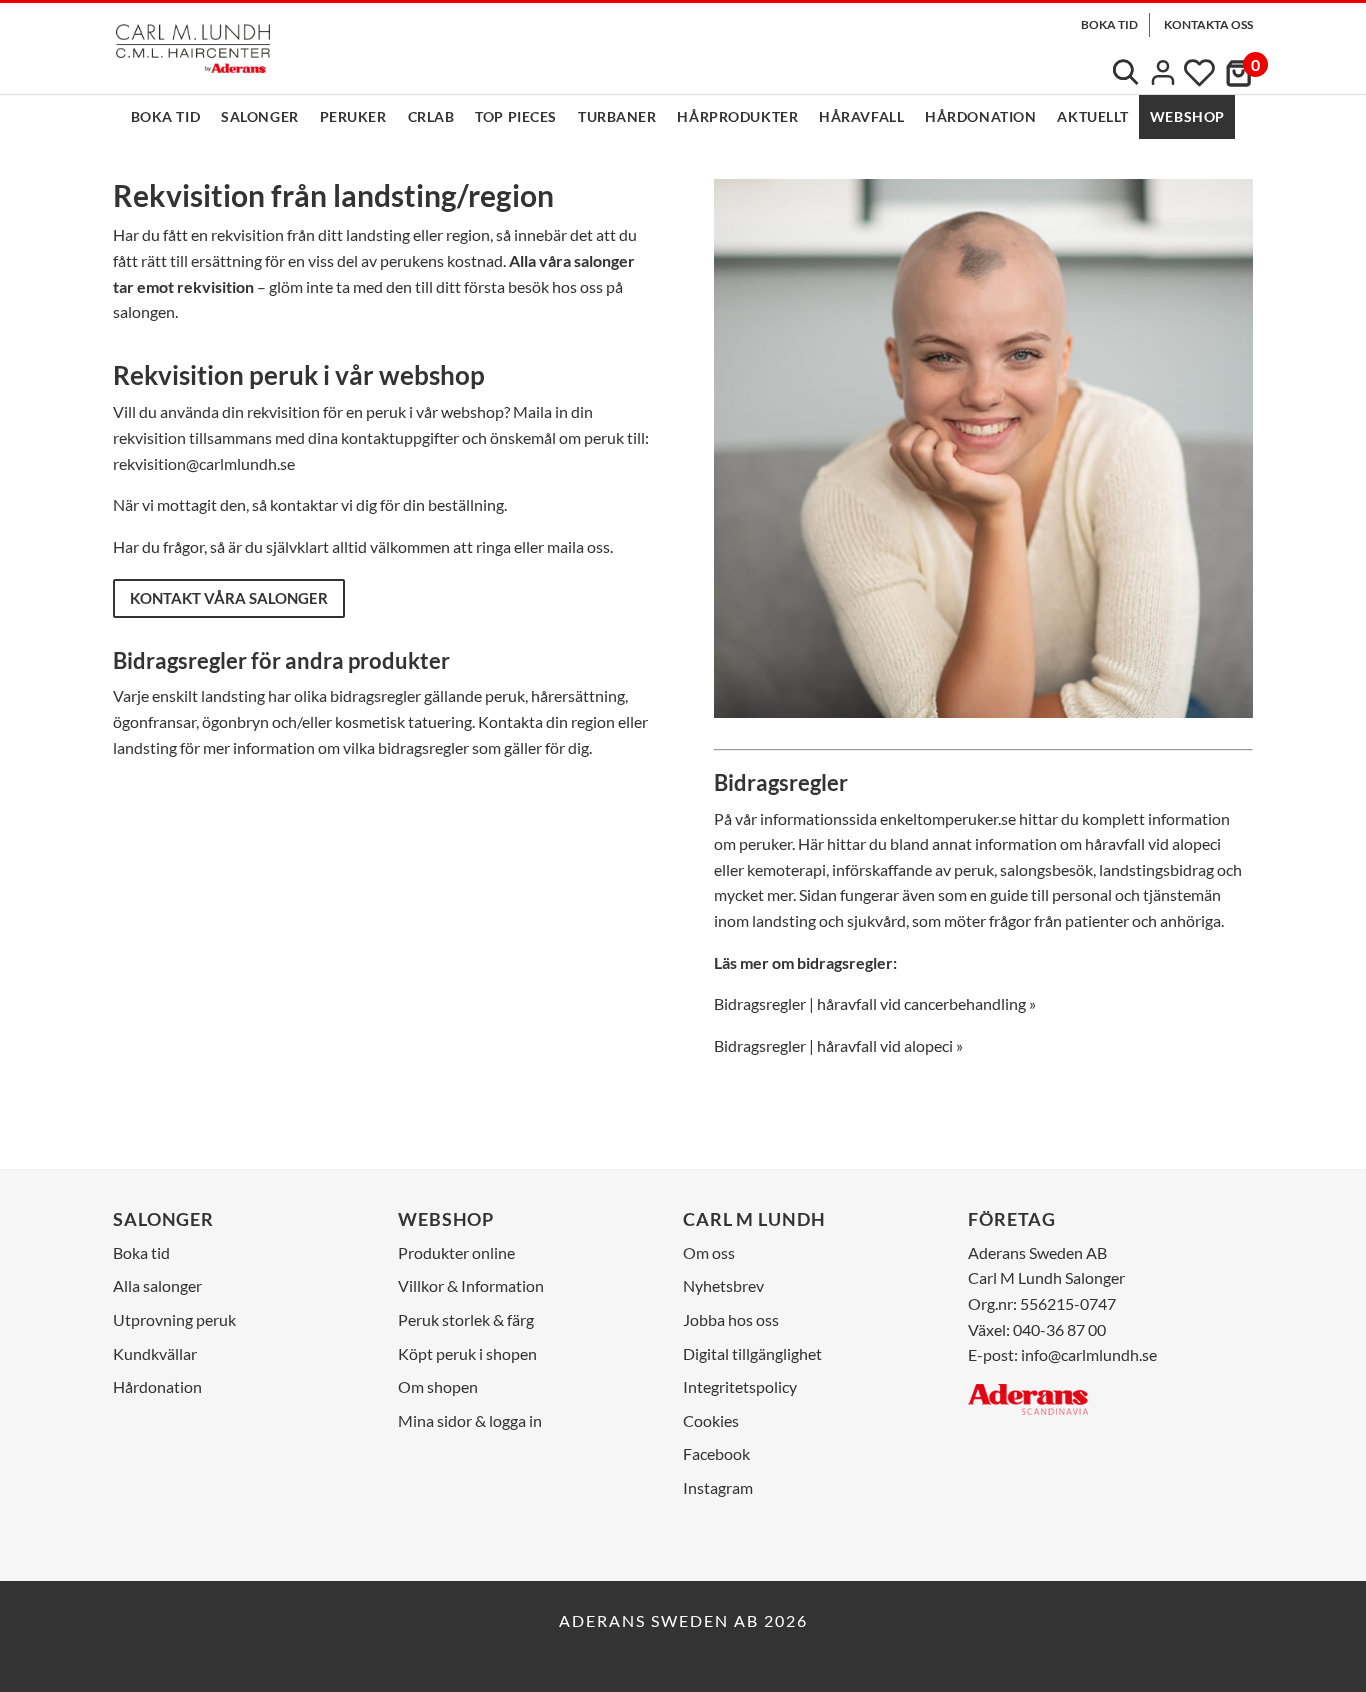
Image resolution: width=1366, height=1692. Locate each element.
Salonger (259, 116)
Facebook (716, 1453)
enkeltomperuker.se (948, 818)
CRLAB (431, 116)
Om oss (709, 1252)
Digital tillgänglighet (752, 1353)
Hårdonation (980, 116)
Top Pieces (516, 116)
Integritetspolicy (740, 1386)
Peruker (353, 116)
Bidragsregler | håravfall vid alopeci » (838, 1045)
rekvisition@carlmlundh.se (204, 463)
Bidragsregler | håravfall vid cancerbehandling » (875, 1003)
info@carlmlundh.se (1089, 1354)
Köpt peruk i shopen (467, 1353)
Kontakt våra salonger (229, 598)
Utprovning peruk (174, 1319)
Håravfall (861, 116)
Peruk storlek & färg (466, 1319)
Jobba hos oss (731, 1319)
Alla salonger (157, 1285)
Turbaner (617, 116)
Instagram (718, 1487)
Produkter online (456, 1252)
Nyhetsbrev (723, 1285)
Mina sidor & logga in (470, 1420)
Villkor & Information (471, 1285)
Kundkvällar (155, 1353)
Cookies (711, 1420)
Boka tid (165, 116)
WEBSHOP (1187, 116)
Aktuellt (1092, 116)
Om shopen (438, 1386)
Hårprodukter (737, 116)
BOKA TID (1109, 24)
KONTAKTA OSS (1208, 24)
